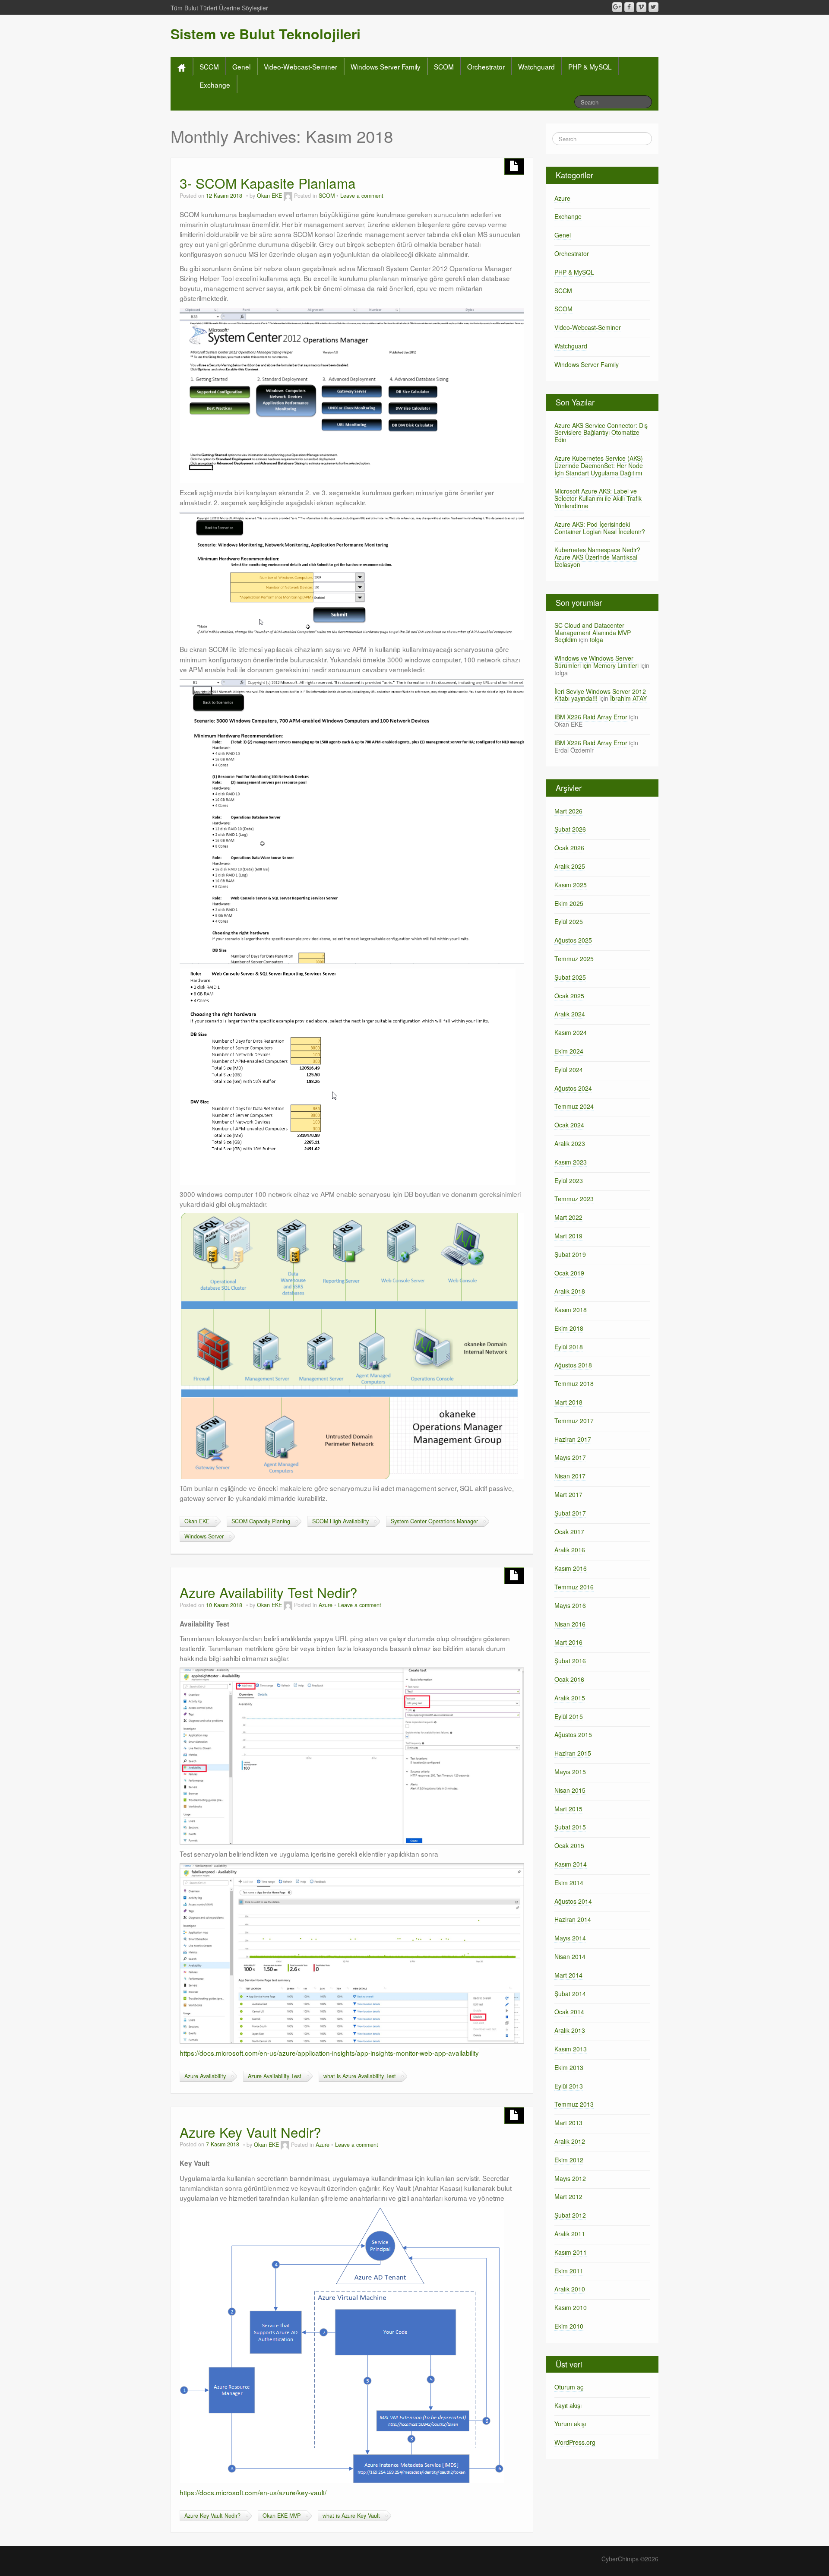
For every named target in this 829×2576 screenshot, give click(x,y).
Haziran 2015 (573, 1753)
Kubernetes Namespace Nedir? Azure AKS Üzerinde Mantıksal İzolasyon (597, 557)
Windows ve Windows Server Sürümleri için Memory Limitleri (596, 662)
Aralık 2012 (570, 2141)
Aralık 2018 (570, 1291)
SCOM (444, 66)
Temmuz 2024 (574, 1106)
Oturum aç (569, 2387)
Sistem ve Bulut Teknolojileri (266, 34)
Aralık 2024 (570, 1014)
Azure (326, 1605)
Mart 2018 (568, 1402)
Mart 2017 (568, 1494)
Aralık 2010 (570, 2289)
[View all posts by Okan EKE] (288, 196)
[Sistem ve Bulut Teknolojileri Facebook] (629, 7)
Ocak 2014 (569, 2012)
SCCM (209, 66)
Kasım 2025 (571, 885)
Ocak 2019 (569, 1273)
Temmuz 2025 (574, 959)
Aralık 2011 (570, 2234)
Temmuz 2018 (574, 1383)
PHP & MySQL (590, 66)
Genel (241, 66)
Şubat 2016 (570, 1661)
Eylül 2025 (569, 921)
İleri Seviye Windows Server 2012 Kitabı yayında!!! (600, 695)
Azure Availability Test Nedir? (269, 1592)
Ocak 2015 (569, 1845)
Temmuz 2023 (574, 1199)
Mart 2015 (568, 1809)
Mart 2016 (568, 1642)
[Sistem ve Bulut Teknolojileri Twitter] (653, 7)
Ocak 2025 (569, 996)
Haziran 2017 (573, 1439)
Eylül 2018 (569, 1347)
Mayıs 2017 (570, 1457)
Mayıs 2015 (570, 1772)
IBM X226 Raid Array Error (591, 717)
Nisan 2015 (570, 1790)
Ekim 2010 (569, 2326)
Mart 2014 (568, 1975)
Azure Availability (205, 2076)
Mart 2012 (568, 2196)
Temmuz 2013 (574, 2104)
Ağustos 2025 (573, 940)
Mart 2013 (568, 2123)
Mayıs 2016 (570, 1605)
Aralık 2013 (570, 2030)
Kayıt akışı (568, 2405)
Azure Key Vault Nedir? (250, 2132)
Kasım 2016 (571, 1568)
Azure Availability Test (275, 2076)
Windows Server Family (386, 66)
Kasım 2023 (571, 1162)
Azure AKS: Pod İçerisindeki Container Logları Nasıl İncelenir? (600, 528)
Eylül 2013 (569, 2086)
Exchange (215, 85)
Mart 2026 (568, 811)
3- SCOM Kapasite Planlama (268, 183)
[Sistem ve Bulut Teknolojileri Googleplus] (617, 7)
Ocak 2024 (569, 1125)
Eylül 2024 (569, 1070)
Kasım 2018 (571, 1310)
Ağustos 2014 (573, 1901)
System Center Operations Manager (434, 1521)
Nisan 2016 (570, 1624)
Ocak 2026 (569, 848)
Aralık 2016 (570, 1550)
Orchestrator (486, 66)
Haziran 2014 (573, 1919)
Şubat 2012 (570, 2215)
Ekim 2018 (569, 1328)
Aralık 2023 (570, 1143)
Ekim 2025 (569, 903)
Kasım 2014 (571, 1864)
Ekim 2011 (569, 2271)
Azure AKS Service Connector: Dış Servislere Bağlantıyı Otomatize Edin (601, 433)
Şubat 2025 (570, 977)
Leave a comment (362, 196)
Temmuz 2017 (574, 1421)
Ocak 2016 (569, 1679)
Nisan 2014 (570, 1956)
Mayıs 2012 (570, 2178)
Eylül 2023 (569, 1180)
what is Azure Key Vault (351, 2516)
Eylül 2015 (569, 1716)
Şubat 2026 (570, 829)
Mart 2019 (568, 1236)
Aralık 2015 (570, 1698)
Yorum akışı (570, 2424)
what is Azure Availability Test (360, 2076)
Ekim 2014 (569, 1883)
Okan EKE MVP (282, 2516)
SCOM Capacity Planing (261, 1521)
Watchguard (536, 66)
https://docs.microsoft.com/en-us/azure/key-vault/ (253, 2492)
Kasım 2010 (571, 2307)
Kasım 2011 (571, 2252)
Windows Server (204, 1536)
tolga (596, 639)
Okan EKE (269, 196)
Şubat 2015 (570, 1827)
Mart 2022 (568, 1217)
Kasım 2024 (571, 1032)
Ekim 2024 (569, 1051)
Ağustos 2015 (573, 1734)
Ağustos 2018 (573, 1365)
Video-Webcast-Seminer (301, 66)
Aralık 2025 (570, 866)
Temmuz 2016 (574, 1587)
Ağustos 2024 (573, 1088)
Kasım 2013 (571, 2049)
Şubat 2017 (570, 1513)
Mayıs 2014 (570, 1938)
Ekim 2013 (569, 2067)
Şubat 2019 (570, 1254)
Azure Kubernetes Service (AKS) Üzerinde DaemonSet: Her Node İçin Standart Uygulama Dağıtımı (599, 465)
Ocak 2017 (569, 1532)
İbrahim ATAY (628, 698)
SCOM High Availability (340, 1521)
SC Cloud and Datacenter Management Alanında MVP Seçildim (593, 633)
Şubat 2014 (570, 1994)
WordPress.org (575, 2442)
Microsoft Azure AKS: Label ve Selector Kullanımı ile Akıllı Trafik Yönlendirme (598, 498)
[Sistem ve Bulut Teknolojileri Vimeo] (641, 7)
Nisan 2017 (570, 1476)
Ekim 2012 (569, 2160)
